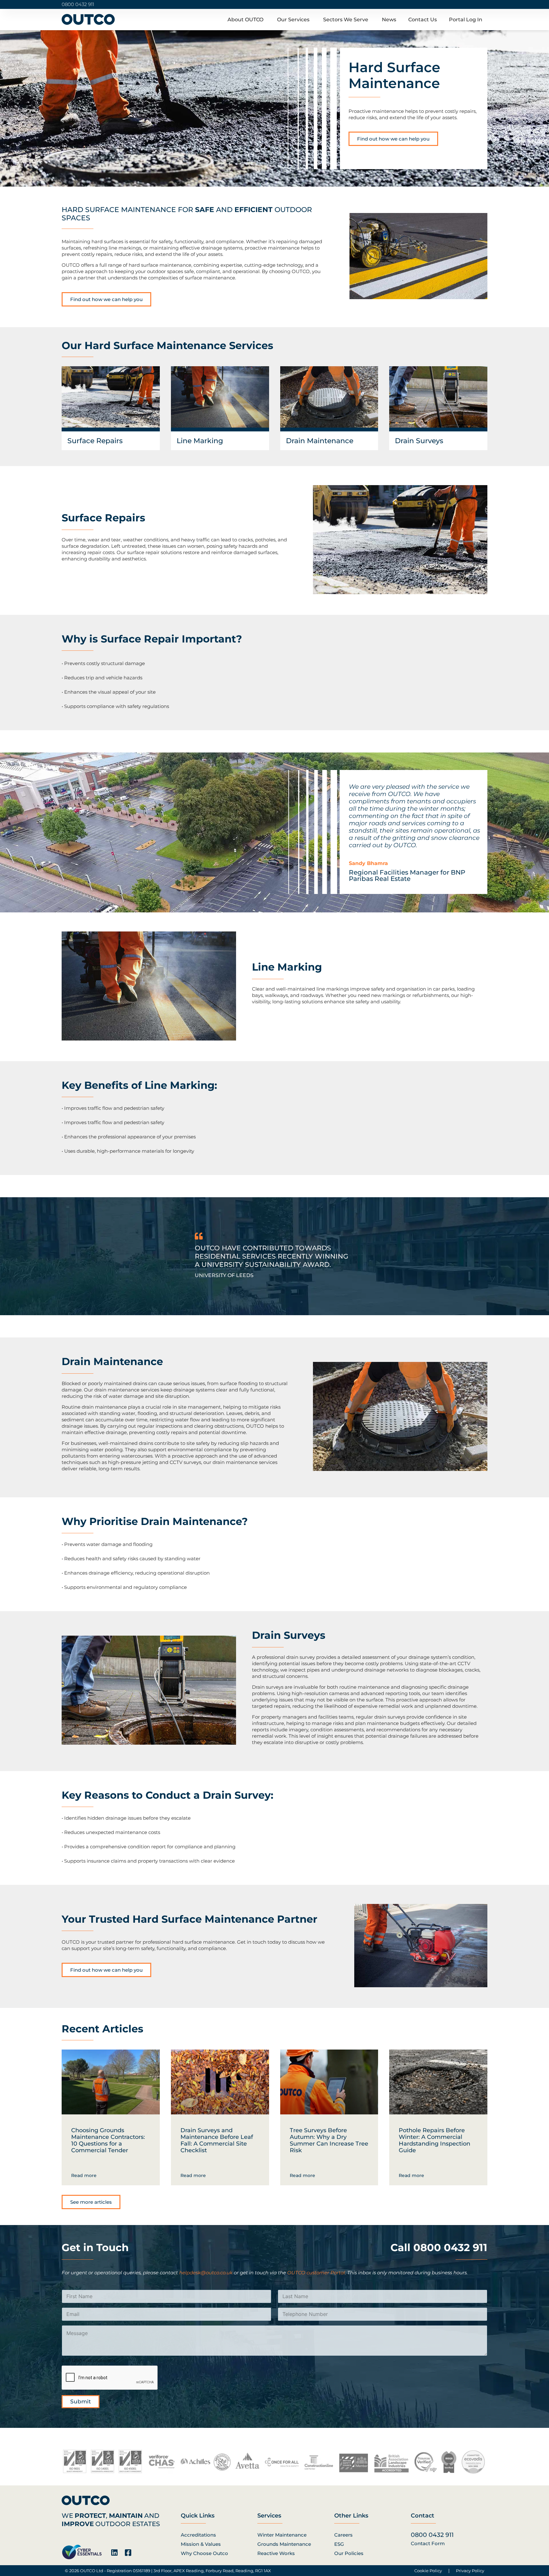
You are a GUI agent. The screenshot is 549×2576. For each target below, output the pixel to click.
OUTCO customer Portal (316, 2273)
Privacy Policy (470, 2571)
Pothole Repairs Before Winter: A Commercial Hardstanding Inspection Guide (434, 2140)
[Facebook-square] (128, 2553)
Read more (84, 2175)
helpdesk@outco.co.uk (206, 2273)
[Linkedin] (114, 2553)
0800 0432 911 (78, 4)
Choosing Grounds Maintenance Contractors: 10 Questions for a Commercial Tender (108, 2140)
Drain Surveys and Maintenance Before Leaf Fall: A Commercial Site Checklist (217, 2140)
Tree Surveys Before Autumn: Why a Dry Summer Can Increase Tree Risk (329, 2140)
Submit (81, 2401)
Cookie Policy (428, 2571)
